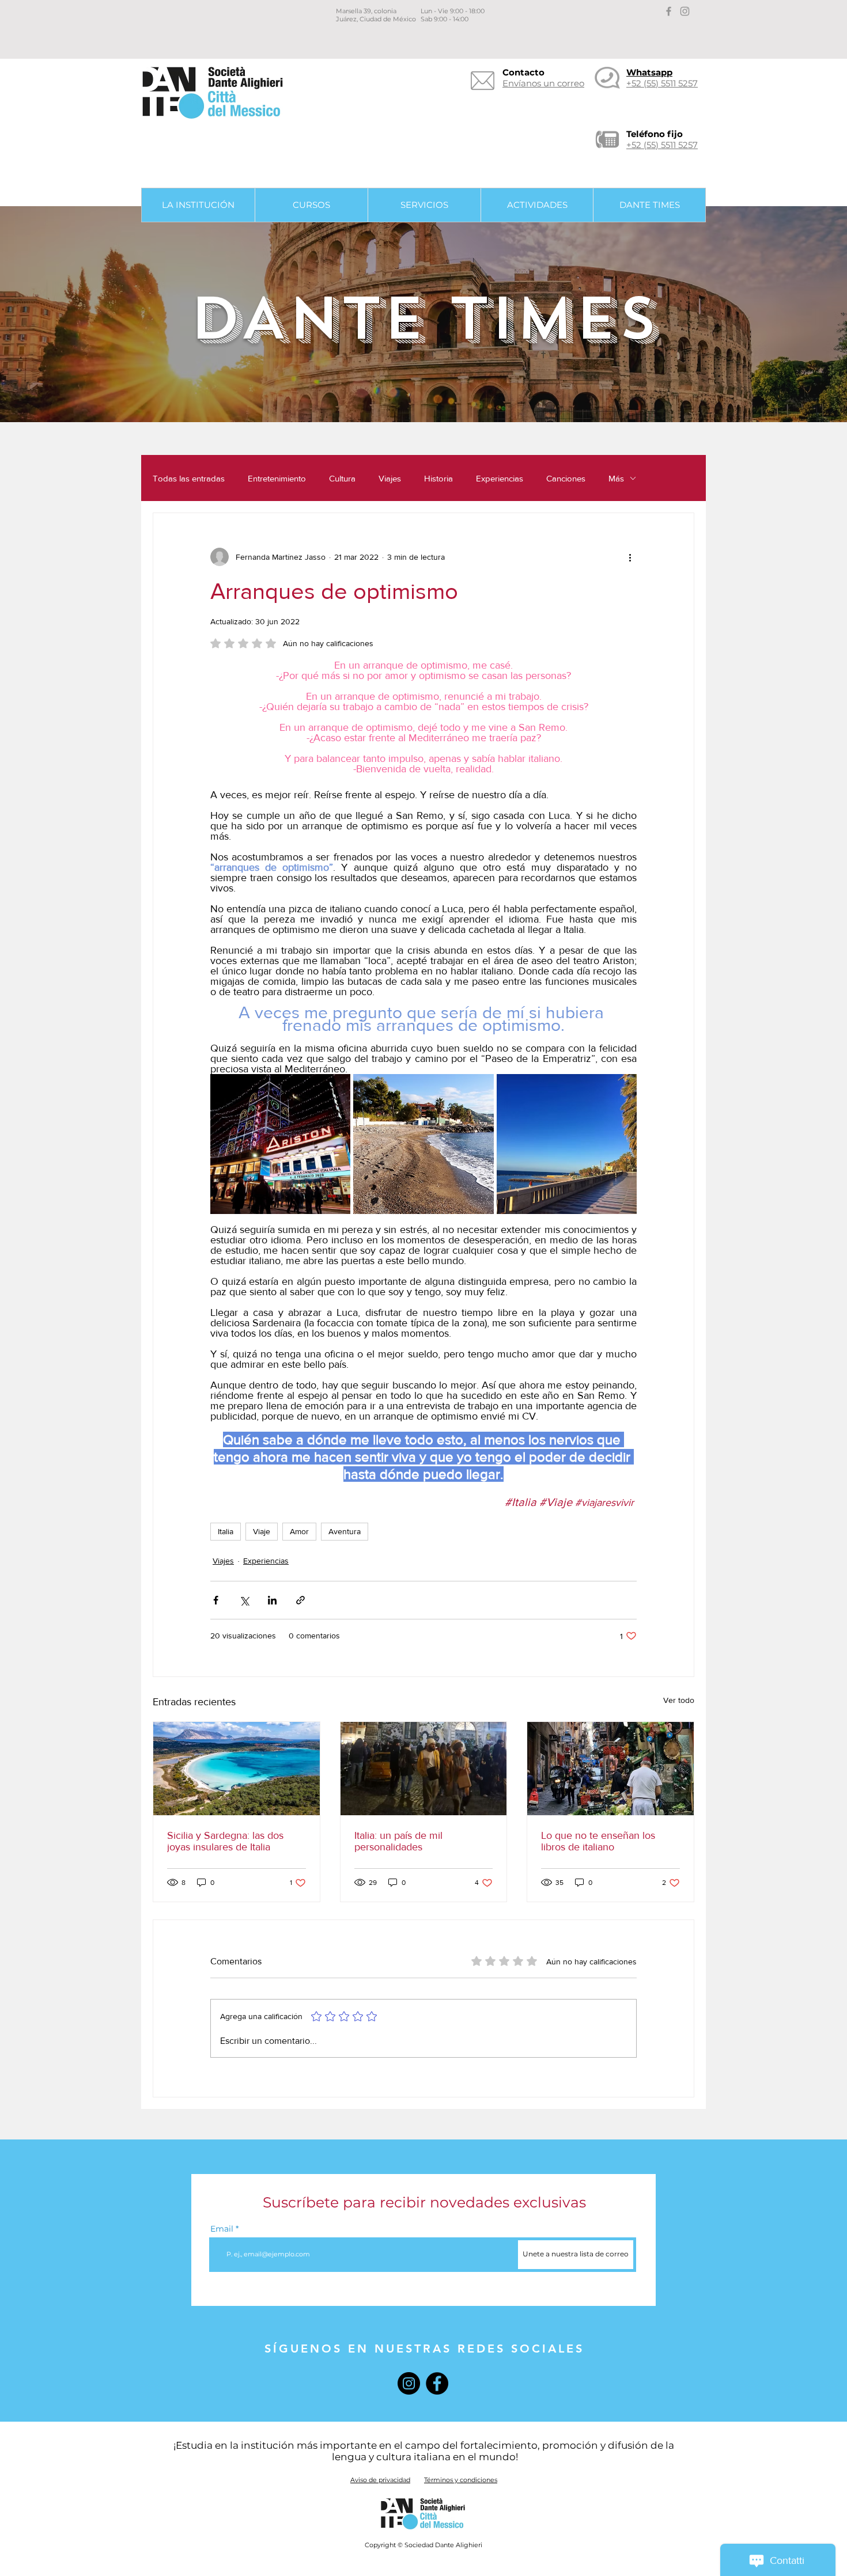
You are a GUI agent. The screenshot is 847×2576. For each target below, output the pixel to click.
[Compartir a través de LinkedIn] (272, 1600)
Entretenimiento (277, 478)
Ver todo (679, 1700)
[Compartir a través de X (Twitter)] (244, 1600)
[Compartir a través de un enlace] (300, 1600)
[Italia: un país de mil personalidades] (424, 1769)
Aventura (345, 1531)
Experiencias (500, 478)
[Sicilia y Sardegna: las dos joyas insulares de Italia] (237, 1769)
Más (616, 478)
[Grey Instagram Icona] (685, 11)
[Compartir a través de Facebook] (216, 1600)
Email (222, 2229)
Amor (299, 1531)
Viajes (390, 478)
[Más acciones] (630, 557)
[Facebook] (437, 2383)
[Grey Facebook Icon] (669, 11)
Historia (438, 478)
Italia (226, 1531)
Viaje (262, 1531)
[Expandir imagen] (280, 1144)
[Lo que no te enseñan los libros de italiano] (610, 1769)
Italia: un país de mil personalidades (398, 1841)
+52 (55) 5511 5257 (662, 145)
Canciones (566, 478)
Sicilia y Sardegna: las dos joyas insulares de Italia (225, 1841)
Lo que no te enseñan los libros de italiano (598, 1841)
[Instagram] (409, 2383)
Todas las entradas (189, 478)
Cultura (342, 478)
